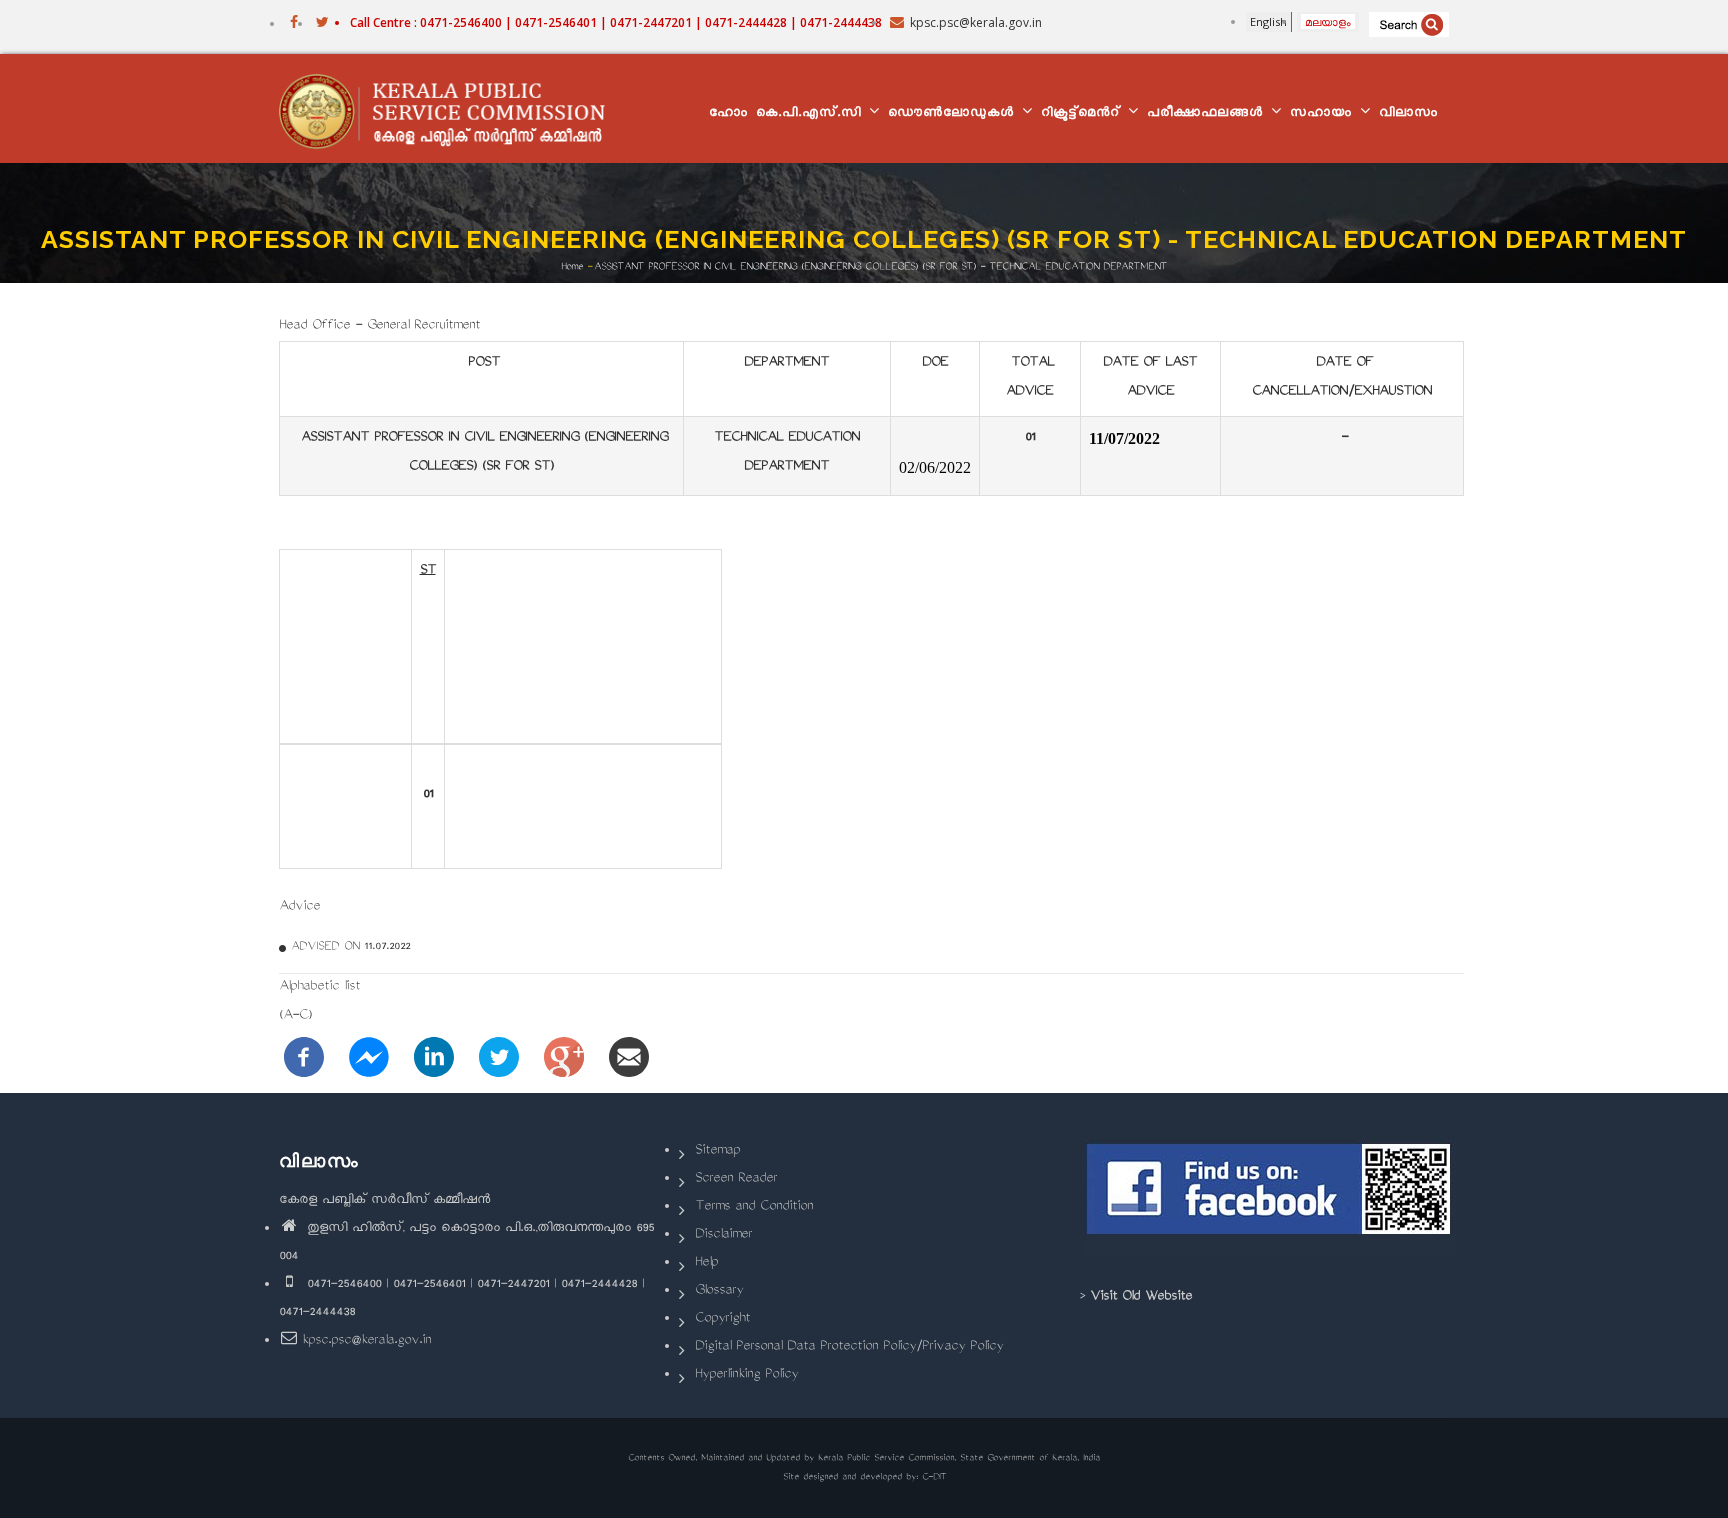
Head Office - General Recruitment (379, 326)
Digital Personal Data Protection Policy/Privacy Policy (849, 1347)
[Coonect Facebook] (1271, 1197)
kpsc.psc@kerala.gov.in (366, 1341)
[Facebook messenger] (369, 1058)
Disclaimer (723, 1235)
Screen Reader (736, 1179)
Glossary (719, 1291)
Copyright (722, 1319)
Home (572, 266)
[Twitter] (499, 1058)
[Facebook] (304, 1058)
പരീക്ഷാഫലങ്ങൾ (1208, 114)
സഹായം (1324, 114)
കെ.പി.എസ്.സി (811, 114)
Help (706, 1263)
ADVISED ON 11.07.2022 (350, 947)
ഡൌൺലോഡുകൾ (954, 114)
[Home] (451, 109)
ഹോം (728, 114)
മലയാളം (1328, 21)
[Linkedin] (434, 1058)
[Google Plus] (564, 1058)
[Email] (629, 1058)
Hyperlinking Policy (746, 1375)
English (1268, 21)
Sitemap (717, 1151)
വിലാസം (1408, 114)
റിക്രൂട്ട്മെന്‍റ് (1083, 114)
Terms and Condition (754, 1207)
